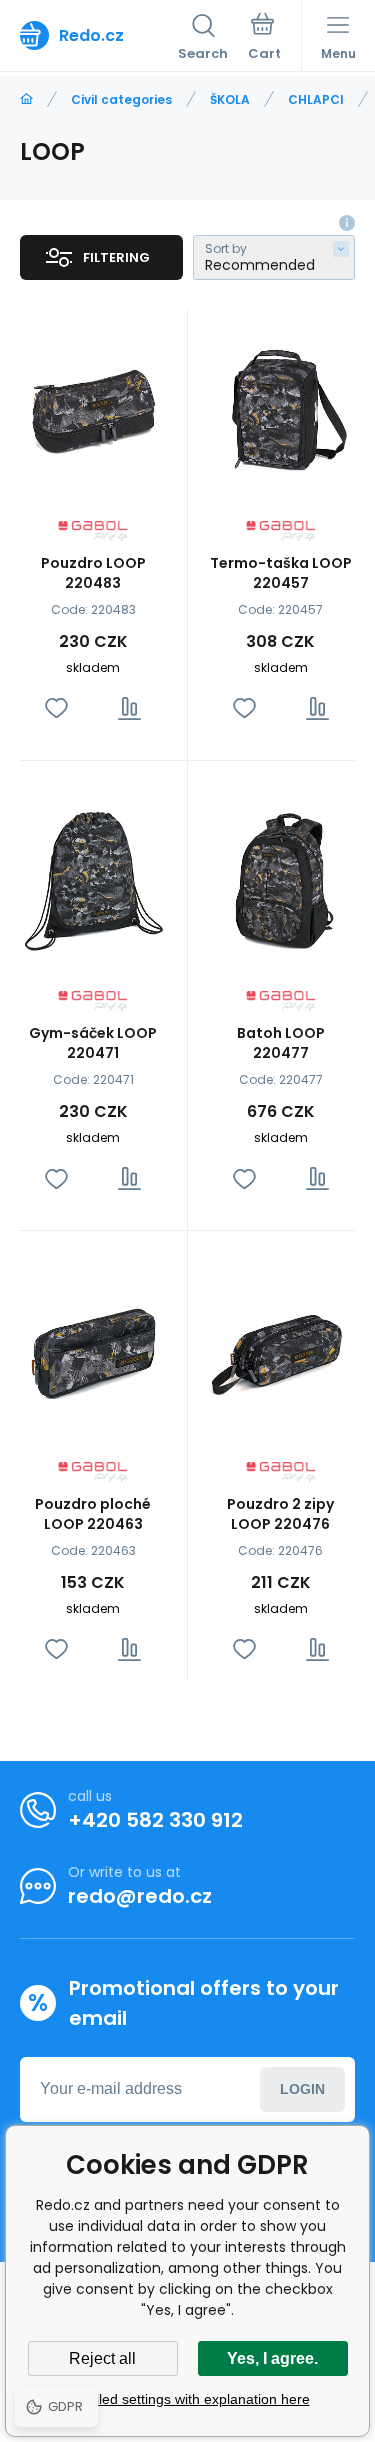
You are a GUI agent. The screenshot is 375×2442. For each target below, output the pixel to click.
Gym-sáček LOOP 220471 (93, 1043)
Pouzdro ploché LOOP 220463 (93, 1514)
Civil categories (121, 99)
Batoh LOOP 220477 (281, 1043)
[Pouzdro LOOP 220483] (93, 408)
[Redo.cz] (26, 99)
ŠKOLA (230, 99)
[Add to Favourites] (56, 708)
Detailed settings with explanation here (188, 2399)
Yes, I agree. (272, 2358)
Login (302, 2089)
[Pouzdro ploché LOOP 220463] (93, 1349)
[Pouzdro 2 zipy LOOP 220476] (281, 1349)
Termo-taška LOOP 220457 (281, 573)
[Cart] (264, 39)
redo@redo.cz (140, 1896)
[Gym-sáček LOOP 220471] (93, 879)
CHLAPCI (316, 99)
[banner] (99, 35)
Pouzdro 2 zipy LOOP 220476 (280, 1514)
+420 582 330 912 (155, 1820)
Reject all (102, 2358)
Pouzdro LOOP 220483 (93, 573)
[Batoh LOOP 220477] (281, 879)
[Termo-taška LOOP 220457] (281, 408)
